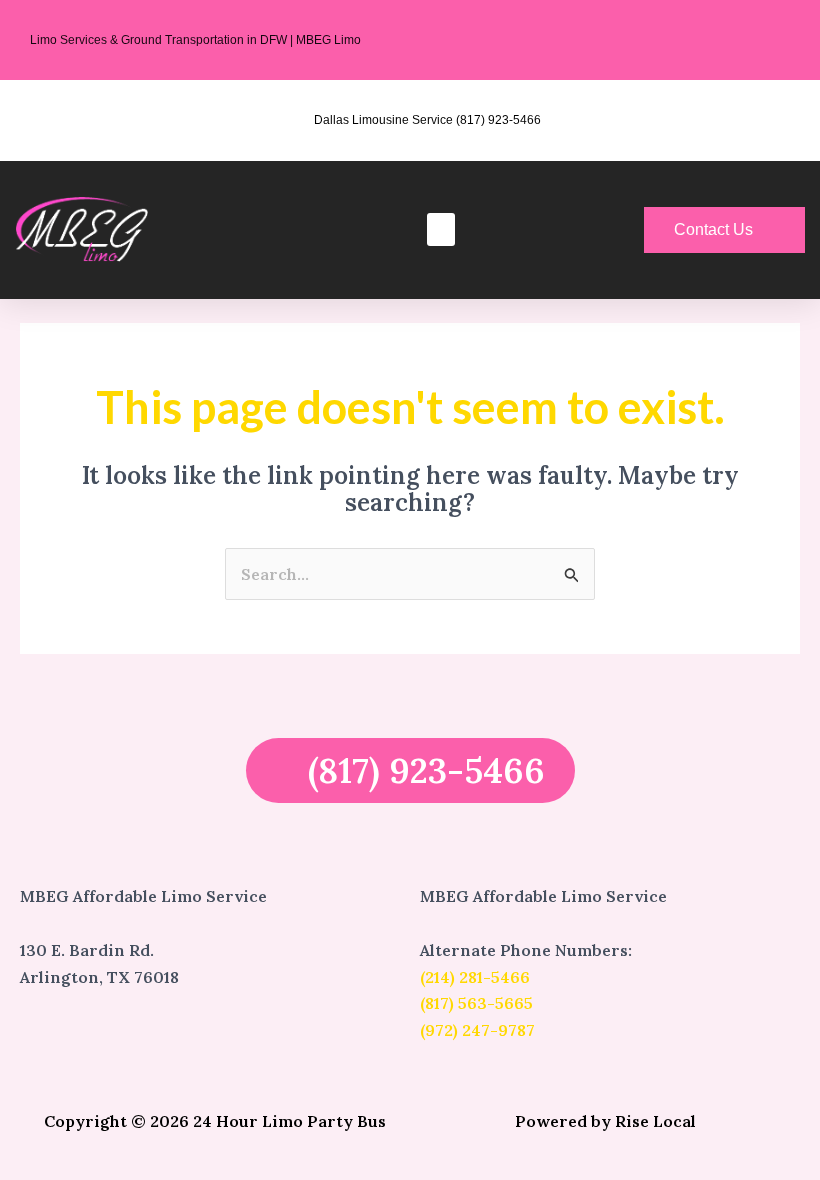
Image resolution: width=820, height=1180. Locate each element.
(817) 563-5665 (476, 1003)
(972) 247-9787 (477, 1030)
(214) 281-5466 (475, 977)
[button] (441, 229)
